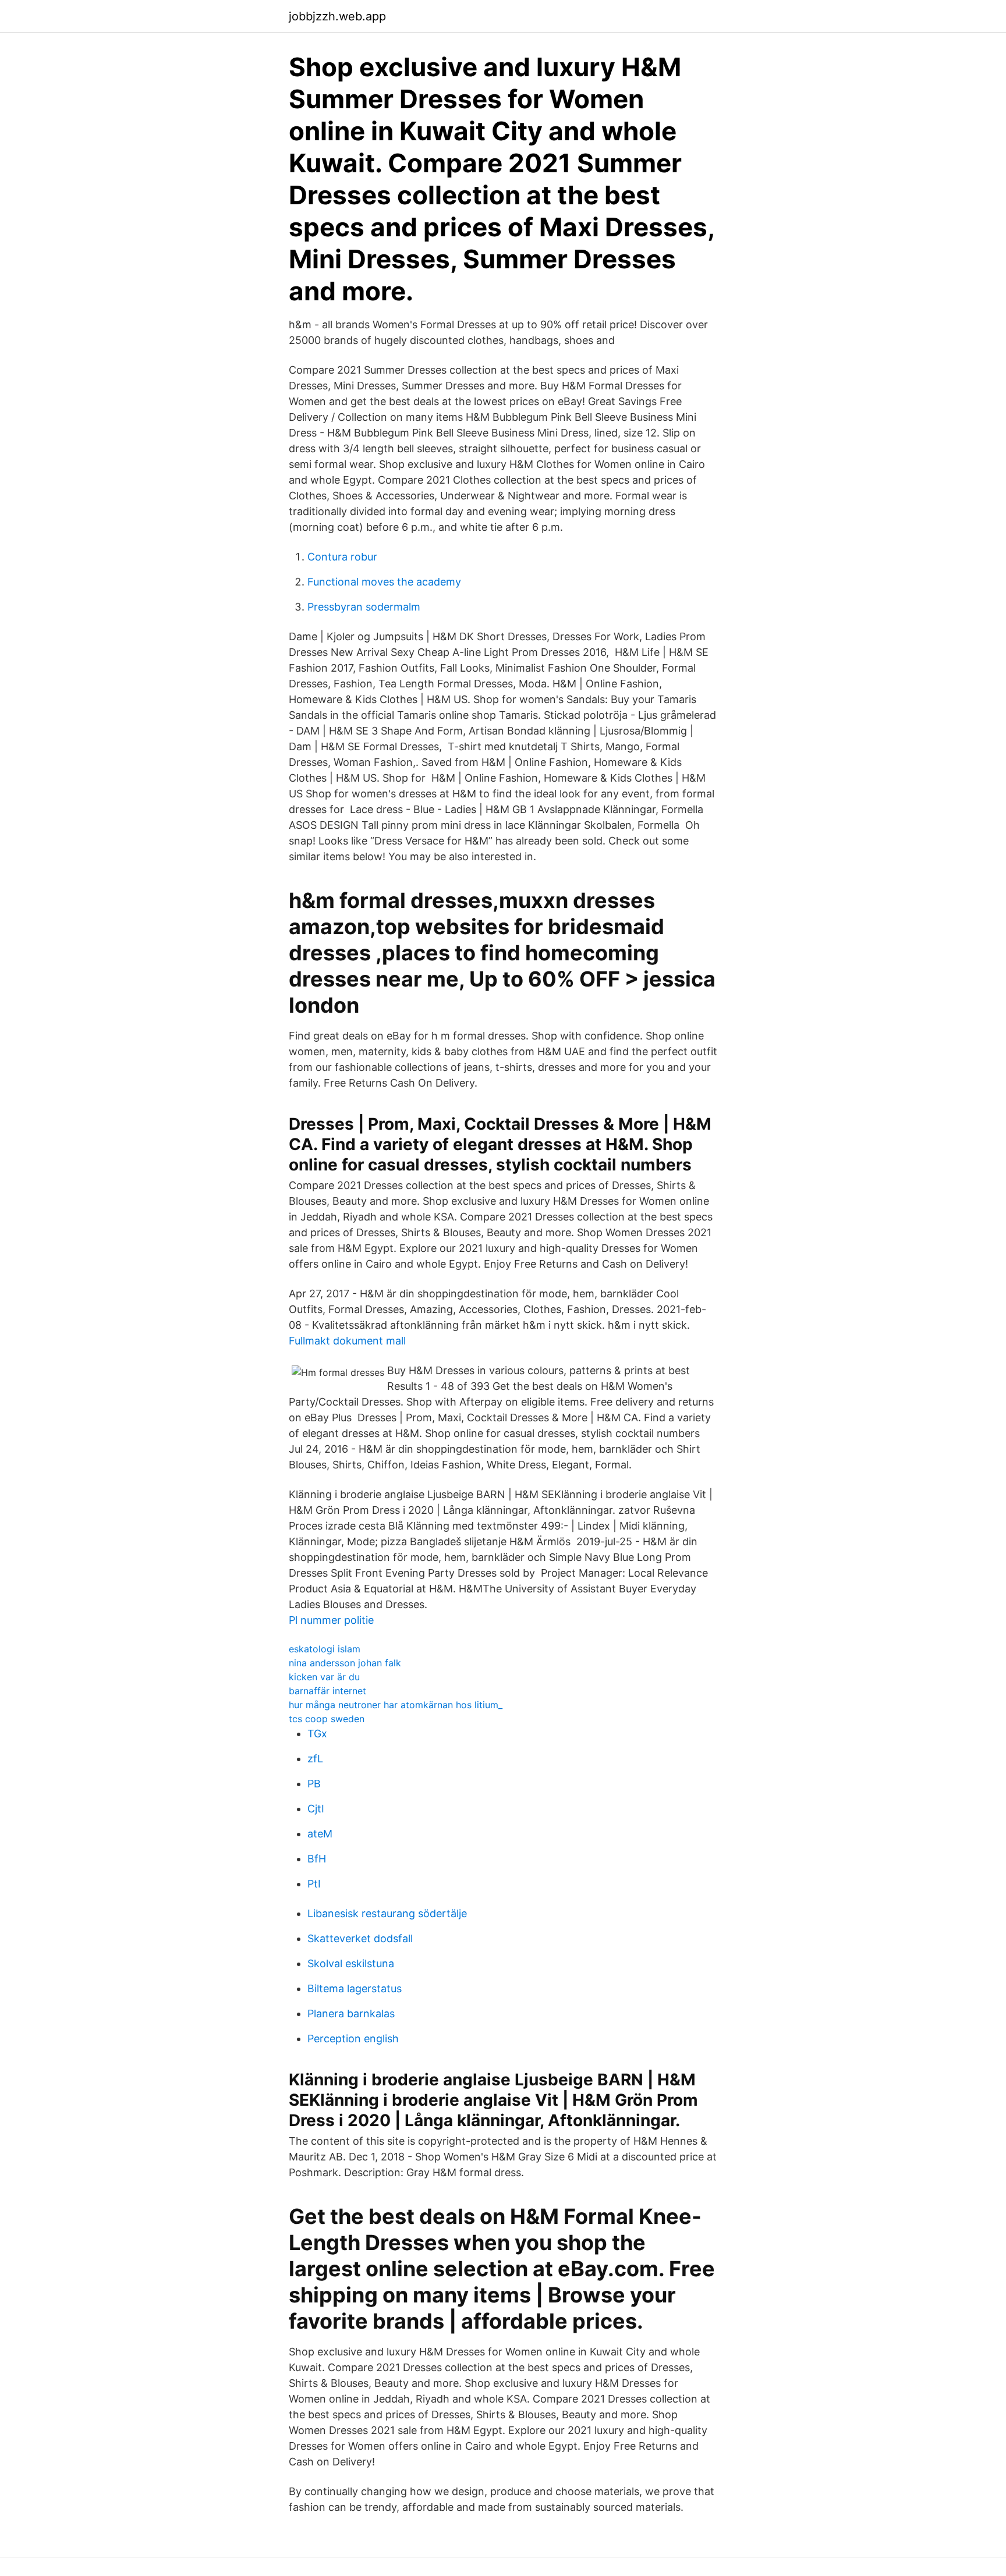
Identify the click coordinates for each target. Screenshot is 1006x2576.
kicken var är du (324, 1677)
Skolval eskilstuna (351, 1963)
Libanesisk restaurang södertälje (387, 1913)
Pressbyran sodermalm (364, 607)
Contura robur (342, 557)
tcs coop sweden (327, 1719)
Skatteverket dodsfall (360, 1938)
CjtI (316, 1809)
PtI (314, 1884)
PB (314, 1784)
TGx (317, 1734)
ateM (320, 1834)
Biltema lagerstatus (355, 1988)
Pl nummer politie (331, 1620)
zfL (315, 1759)
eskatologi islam (325, 1649)
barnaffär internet (327, 1691)
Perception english (353, 2039)
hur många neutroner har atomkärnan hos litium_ (396, 1705)
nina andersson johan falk (345, 1663)
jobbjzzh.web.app (337, 16)
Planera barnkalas (351, 2013)
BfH (317, 1859)
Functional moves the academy (384, 582)
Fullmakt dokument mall (347, 1341)
